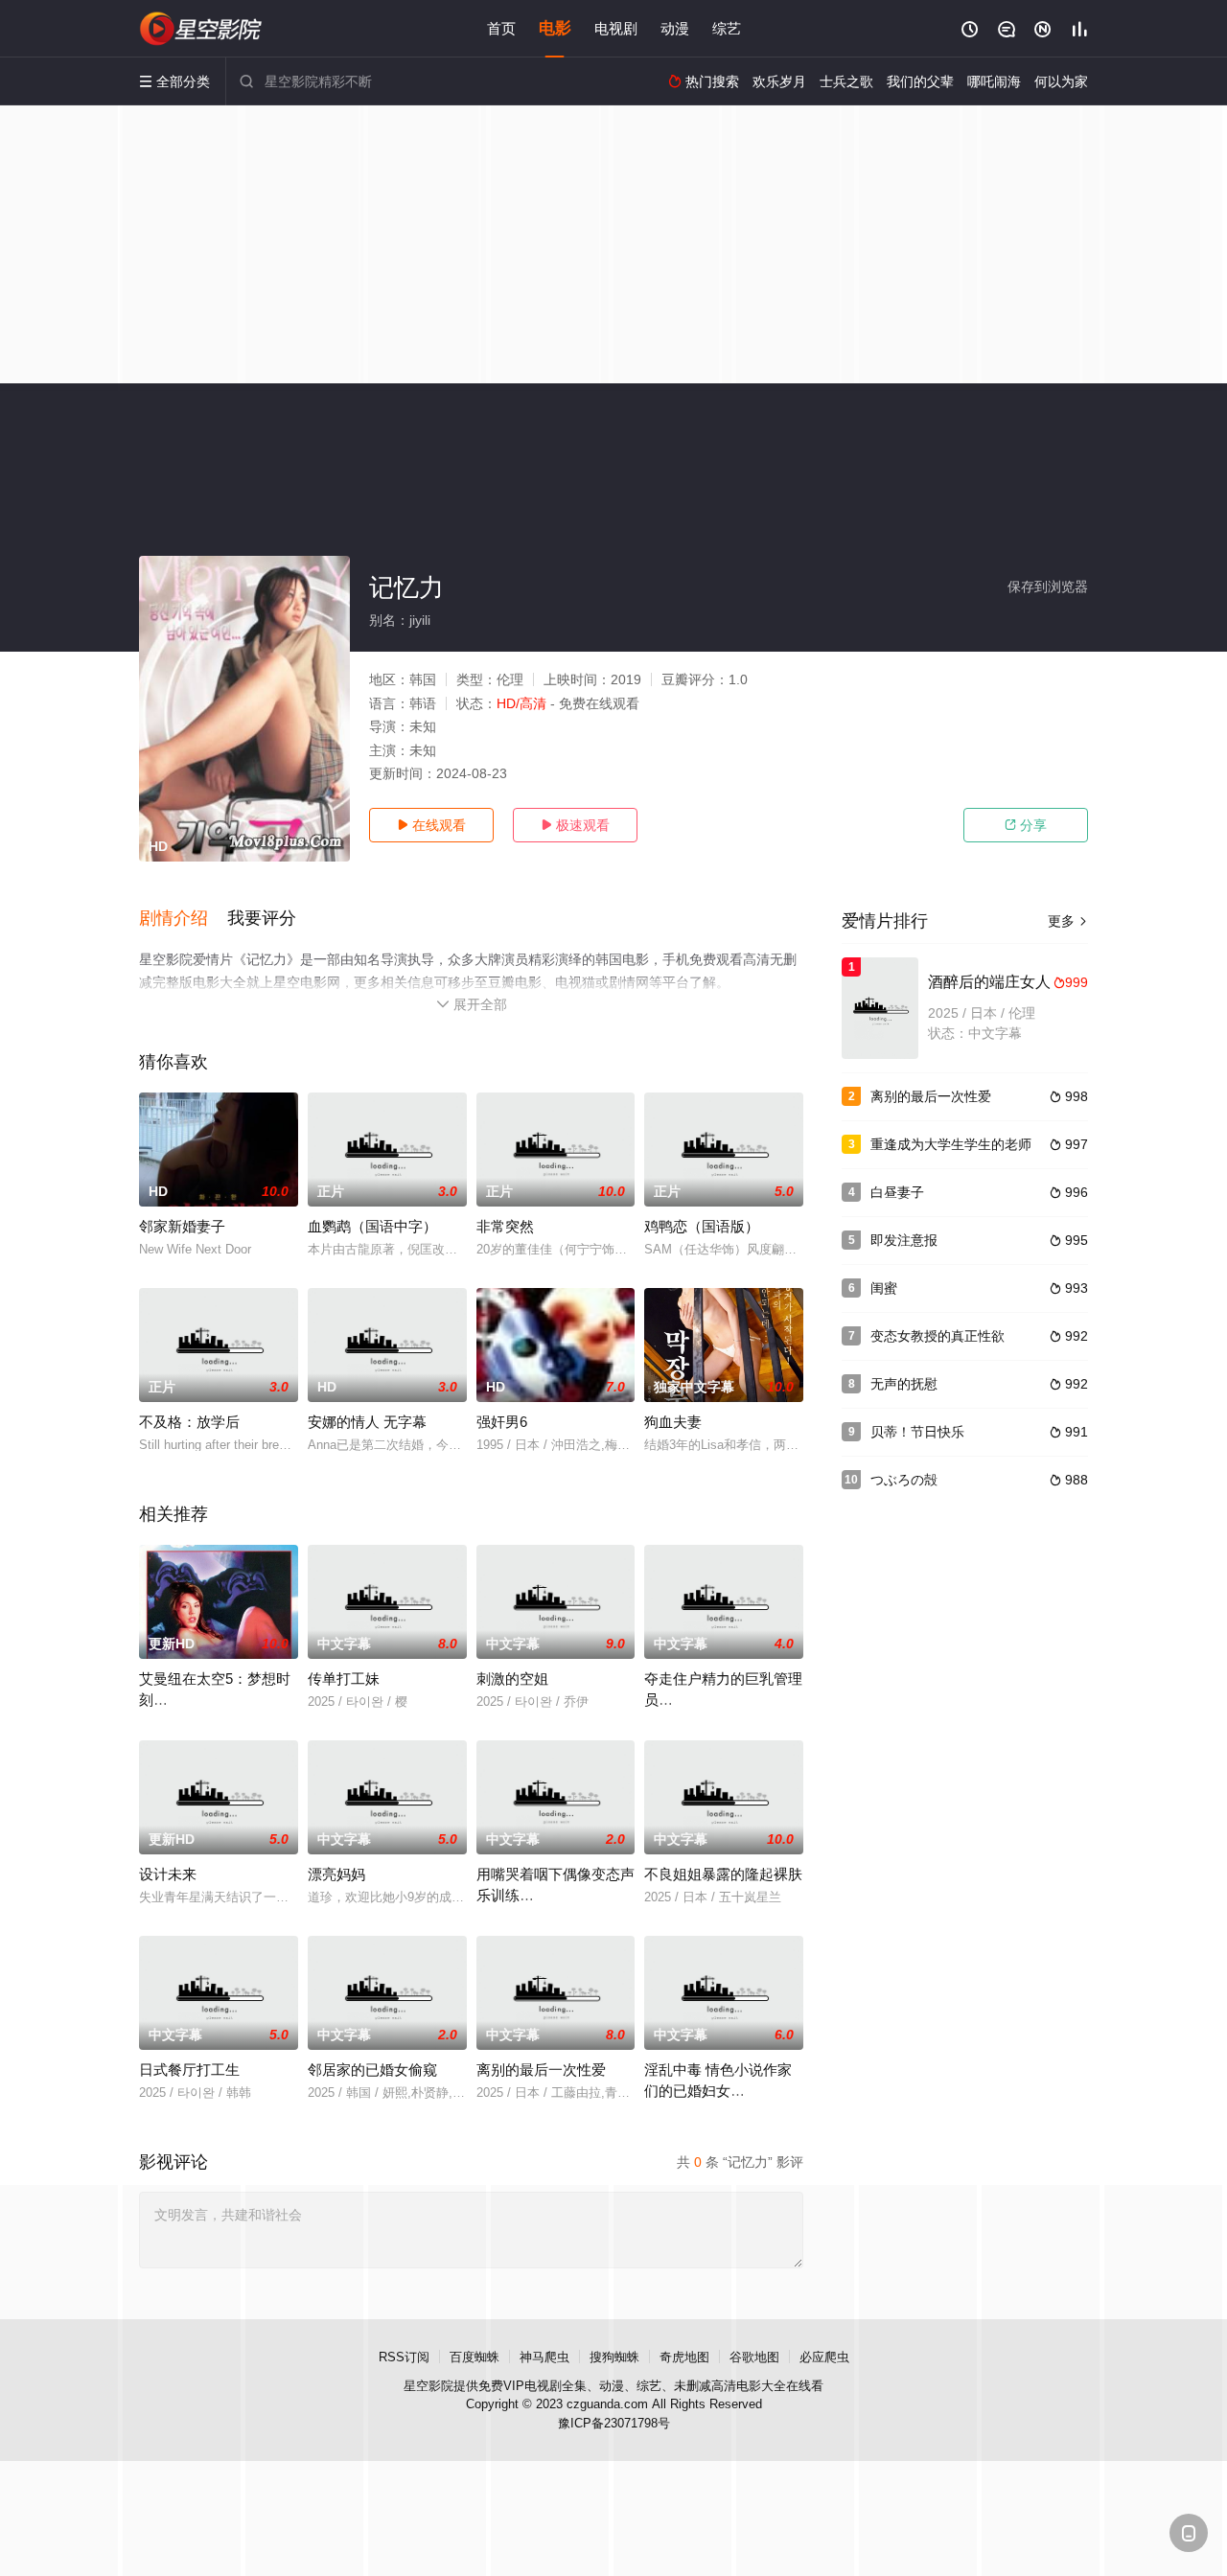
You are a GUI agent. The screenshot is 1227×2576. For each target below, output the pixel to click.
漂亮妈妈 (336, 1874)
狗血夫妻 (673, 1422)
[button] (183, 919)
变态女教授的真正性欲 (938, 1336)
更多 (1068, 921)
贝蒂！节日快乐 (917, 1432)
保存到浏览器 (1048, 586)
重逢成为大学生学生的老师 (951, 1144)
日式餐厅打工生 (189, 2070)
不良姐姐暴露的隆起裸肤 (723, 1874)
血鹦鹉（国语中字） (372, 1226)
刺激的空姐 (512, 1679)
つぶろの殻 (904, 1480)
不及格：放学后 (189, 1422)
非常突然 (505, 1226)
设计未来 (168, 1874)
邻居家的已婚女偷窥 (372, 2070)
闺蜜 (884, 1288)
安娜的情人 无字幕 (367, 1422)
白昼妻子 (897, 1192)
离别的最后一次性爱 (541, 2070)
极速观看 (575, 825)
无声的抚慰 (904, 1384)
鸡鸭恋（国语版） (702, 1226)
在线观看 (431, 825)
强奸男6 (502, 1422)
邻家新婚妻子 (182, 1226)
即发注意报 (904, 1240)
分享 (1026, 825)
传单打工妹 (344, 1679)
